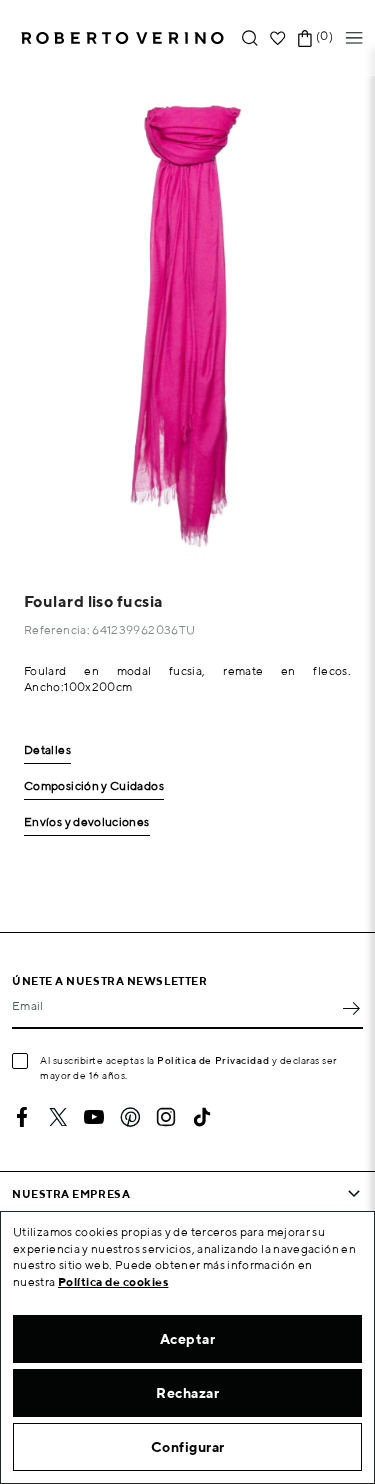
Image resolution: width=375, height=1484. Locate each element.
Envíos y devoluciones (87, 822)
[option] (187, 315)
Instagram (166, 1117)
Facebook (22, 1117)
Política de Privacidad (213, 1060)
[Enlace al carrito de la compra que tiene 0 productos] (305, 38)
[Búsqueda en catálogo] (250, 38)
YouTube (94, 1117)
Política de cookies (113, 1281)
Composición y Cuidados (94, 786)
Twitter (58, 1117)
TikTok (202, 1117)
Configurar (188, 1447)
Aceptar (188, 1339)
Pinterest (130, 1117)
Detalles (47, 750)
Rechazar (187, 1393)
